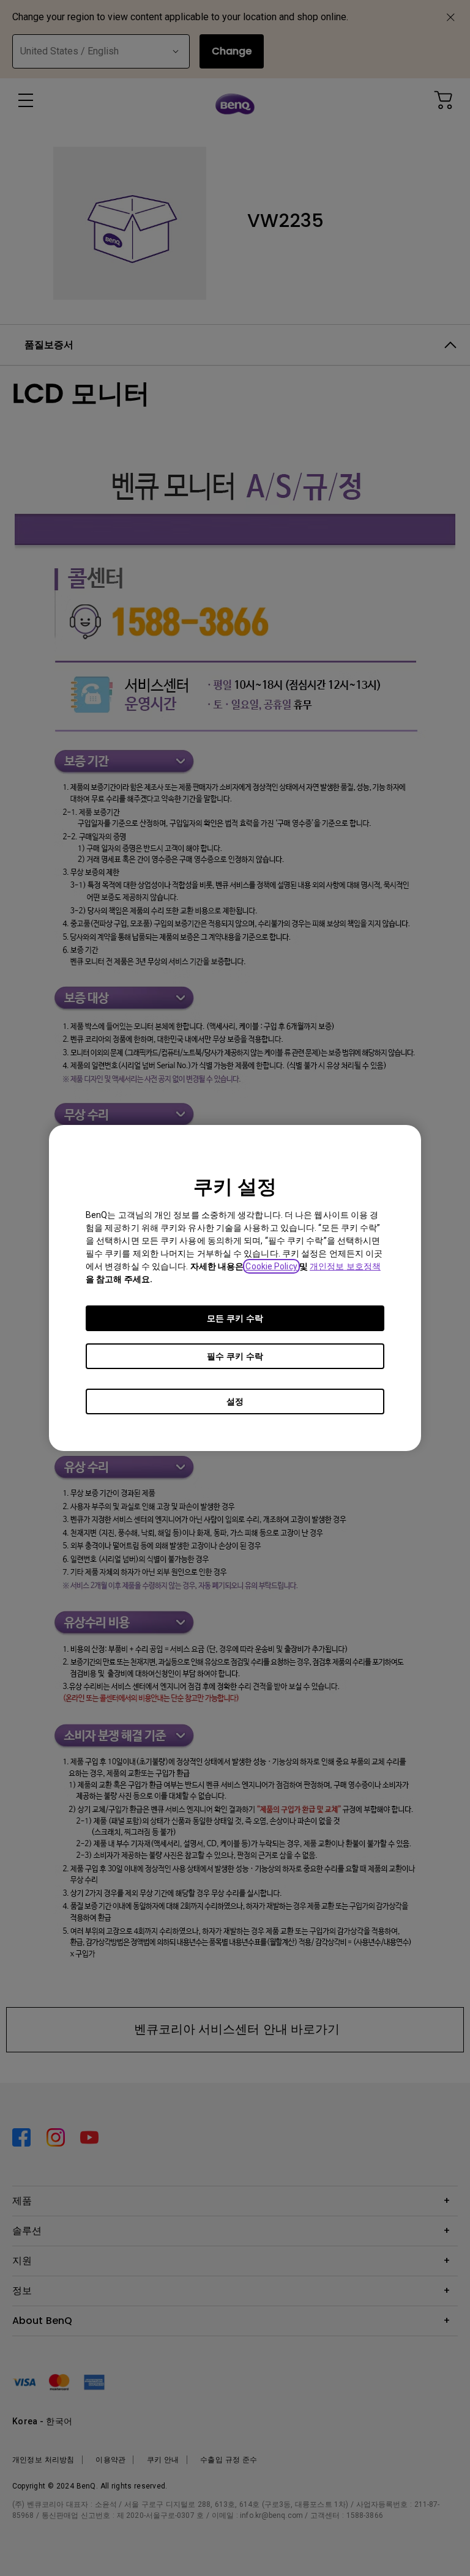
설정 (235, 1401)
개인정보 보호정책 (345, 1266)
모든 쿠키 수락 (235, 1318)
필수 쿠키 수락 (235, 1356)
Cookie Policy (271, 1266)
